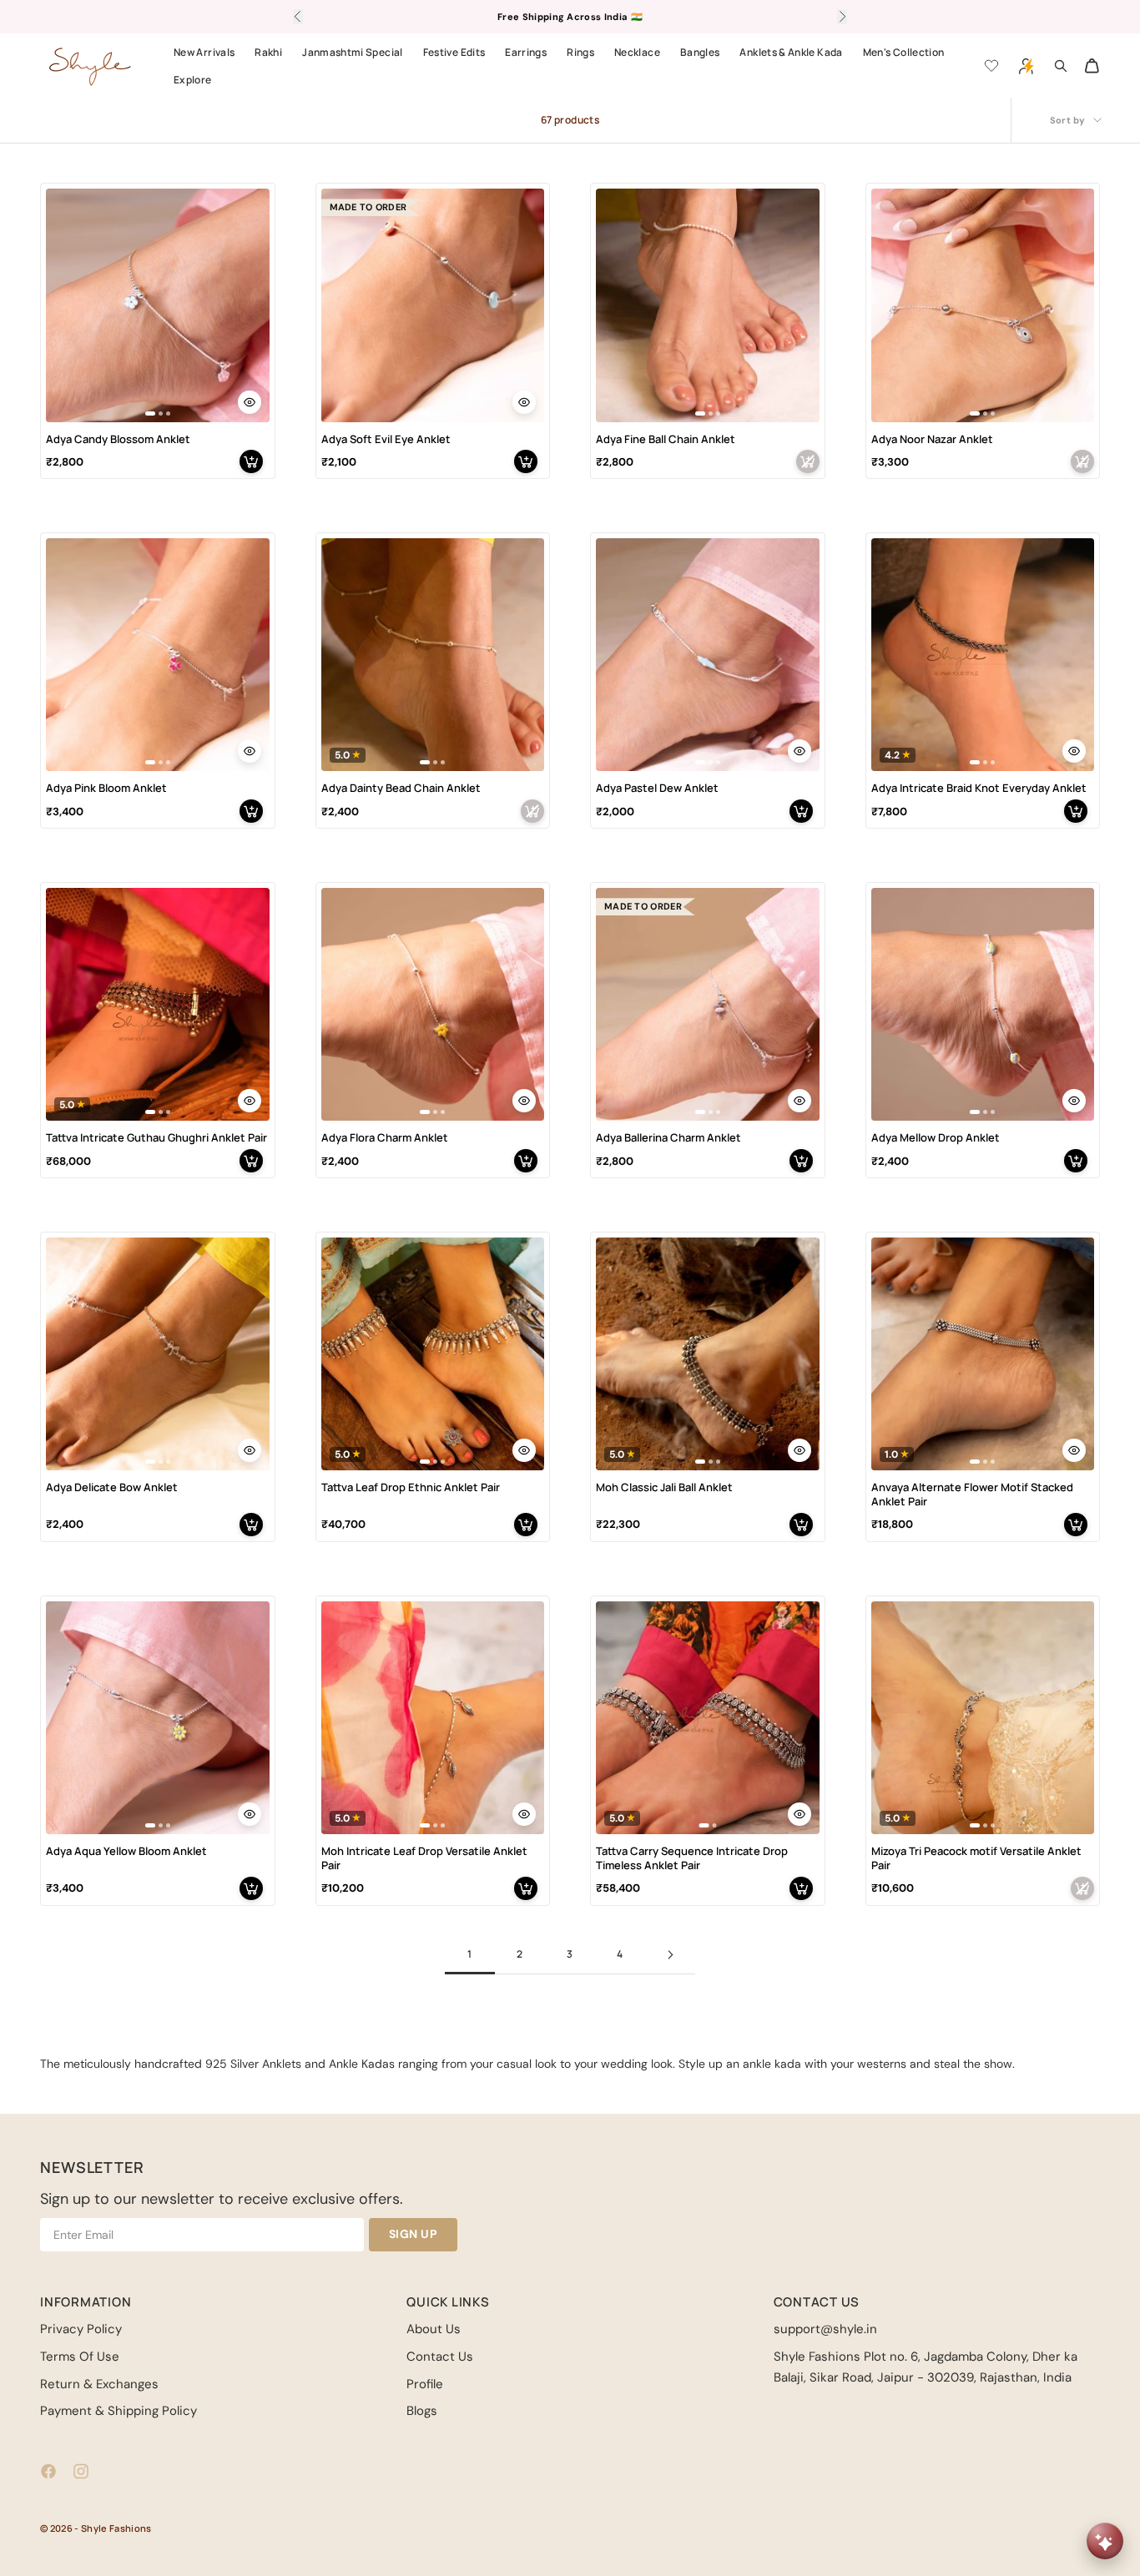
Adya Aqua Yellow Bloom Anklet (126, 1851)
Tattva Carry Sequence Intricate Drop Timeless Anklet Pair (692, 1858)
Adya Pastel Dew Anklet (657, 788)
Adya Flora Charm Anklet (385, 1138)
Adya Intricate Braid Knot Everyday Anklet (979, 788)
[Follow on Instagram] (81, 2471)
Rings (580, 52)
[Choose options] (250, 402)
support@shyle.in (825, 2329)
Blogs (422, 2411)
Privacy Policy (81, 2329)
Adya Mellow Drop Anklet (936, 1138)
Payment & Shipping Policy (119, 2411)
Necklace (637, 52)
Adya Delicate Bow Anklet (112, 1487)
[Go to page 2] (670, 1955)
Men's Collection (904, 52)
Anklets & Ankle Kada (791, 52)
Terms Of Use (80, 2357)
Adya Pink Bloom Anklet (106, 788)
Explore (193, 80)
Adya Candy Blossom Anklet (118, 439)
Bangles (700, 52)
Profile (425, 2384)
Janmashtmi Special (352, 52)
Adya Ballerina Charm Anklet (668, 1138)
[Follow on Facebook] (48, 2471)
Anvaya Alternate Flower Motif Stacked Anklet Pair (972, 1495)
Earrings (526, 52)
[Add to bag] (251, 461)
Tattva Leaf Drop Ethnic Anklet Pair (411, 1487)
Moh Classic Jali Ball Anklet (664, 1487)
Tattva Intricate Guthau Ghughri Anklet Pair (156, 1138)
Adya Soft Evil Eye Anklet (386, 439)
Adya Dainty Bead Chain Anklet (401, 788)
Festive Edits (454, 52)
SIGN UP (414, 2234)
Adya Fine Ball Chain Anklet (666, 439)
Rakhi (268, 52)
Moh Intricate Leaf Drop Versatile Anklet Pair (424, 1858)
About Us (434, 2329)
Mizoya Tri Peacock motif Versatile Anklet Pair (976, 1858)
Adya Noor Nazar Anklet (932, 439)
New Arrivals (204, 52)
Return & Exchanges (99, 2384)
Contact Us (440, 2357)
